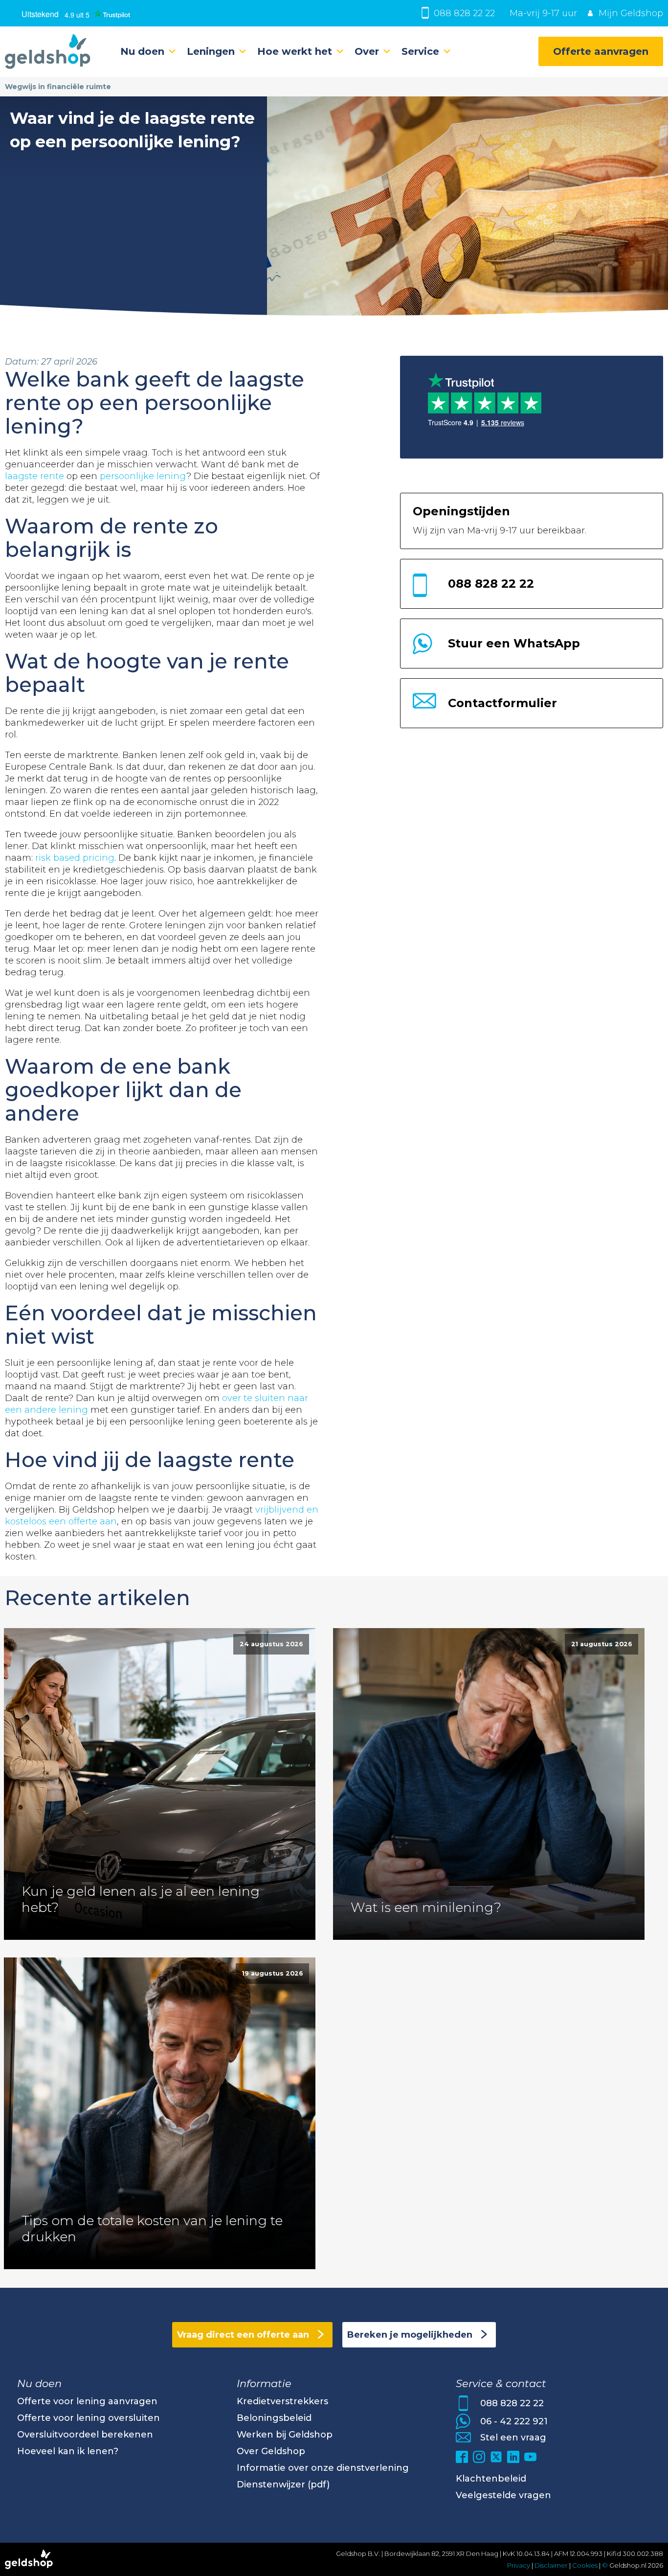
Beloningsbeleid (274, 2418)
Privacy (519, 2565)
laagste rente (34, 476)
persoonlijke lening (143, 476)
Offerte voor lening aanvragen (87, 2401)
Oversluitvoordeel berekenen (85, 2435)
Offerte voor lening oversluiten (89, 2418)
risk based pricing (75, 858)
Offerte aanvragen (601, 51)
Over (367, 51)
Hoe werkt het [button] (295, 51)
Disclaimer (551, 2565)
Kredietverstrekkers (282, 2401)
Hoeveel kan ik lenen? (68, 2451)
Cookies (586, 2565)
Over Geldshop (271, 2451)
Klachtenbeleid (491, 2479)
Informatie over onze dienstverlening (323, 2468)
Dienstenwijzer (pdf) (283, 2484)
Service (420, 51)
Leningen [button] (211, 51)
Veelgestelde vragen (503, 2495)
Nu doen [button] (142, 51)
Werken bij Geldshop (285, 2435)
